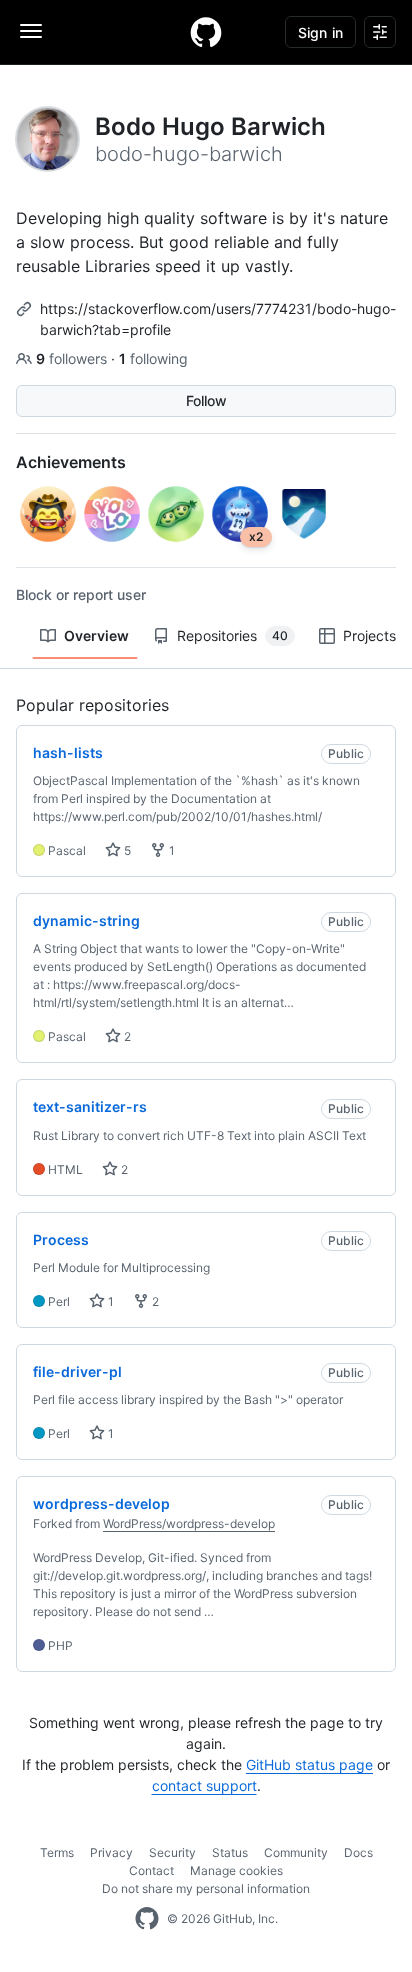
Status (230, 1852)
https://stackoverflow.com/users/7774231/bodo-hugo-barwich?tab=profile (218, 319)
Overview (96, 635)
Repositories (232, 635)
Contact (151, 1870)
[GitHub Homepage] (147, 1919)
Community (296, 1852)
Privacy (111, 1852)
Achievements (71, 462)
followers (73, 358)
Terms (57, 1852)
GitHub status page (309, 1764)
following (153, 358)
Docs (358, 1852)
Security (172, 1852)
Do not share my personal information (206, 1888)
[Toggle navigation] (31, 31)
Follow (206, 400)
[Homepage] (206, 32)
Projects (369, 635)
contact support (204, 1785)
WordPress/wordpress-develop (189, 1523)
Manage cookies (236, 1870)
